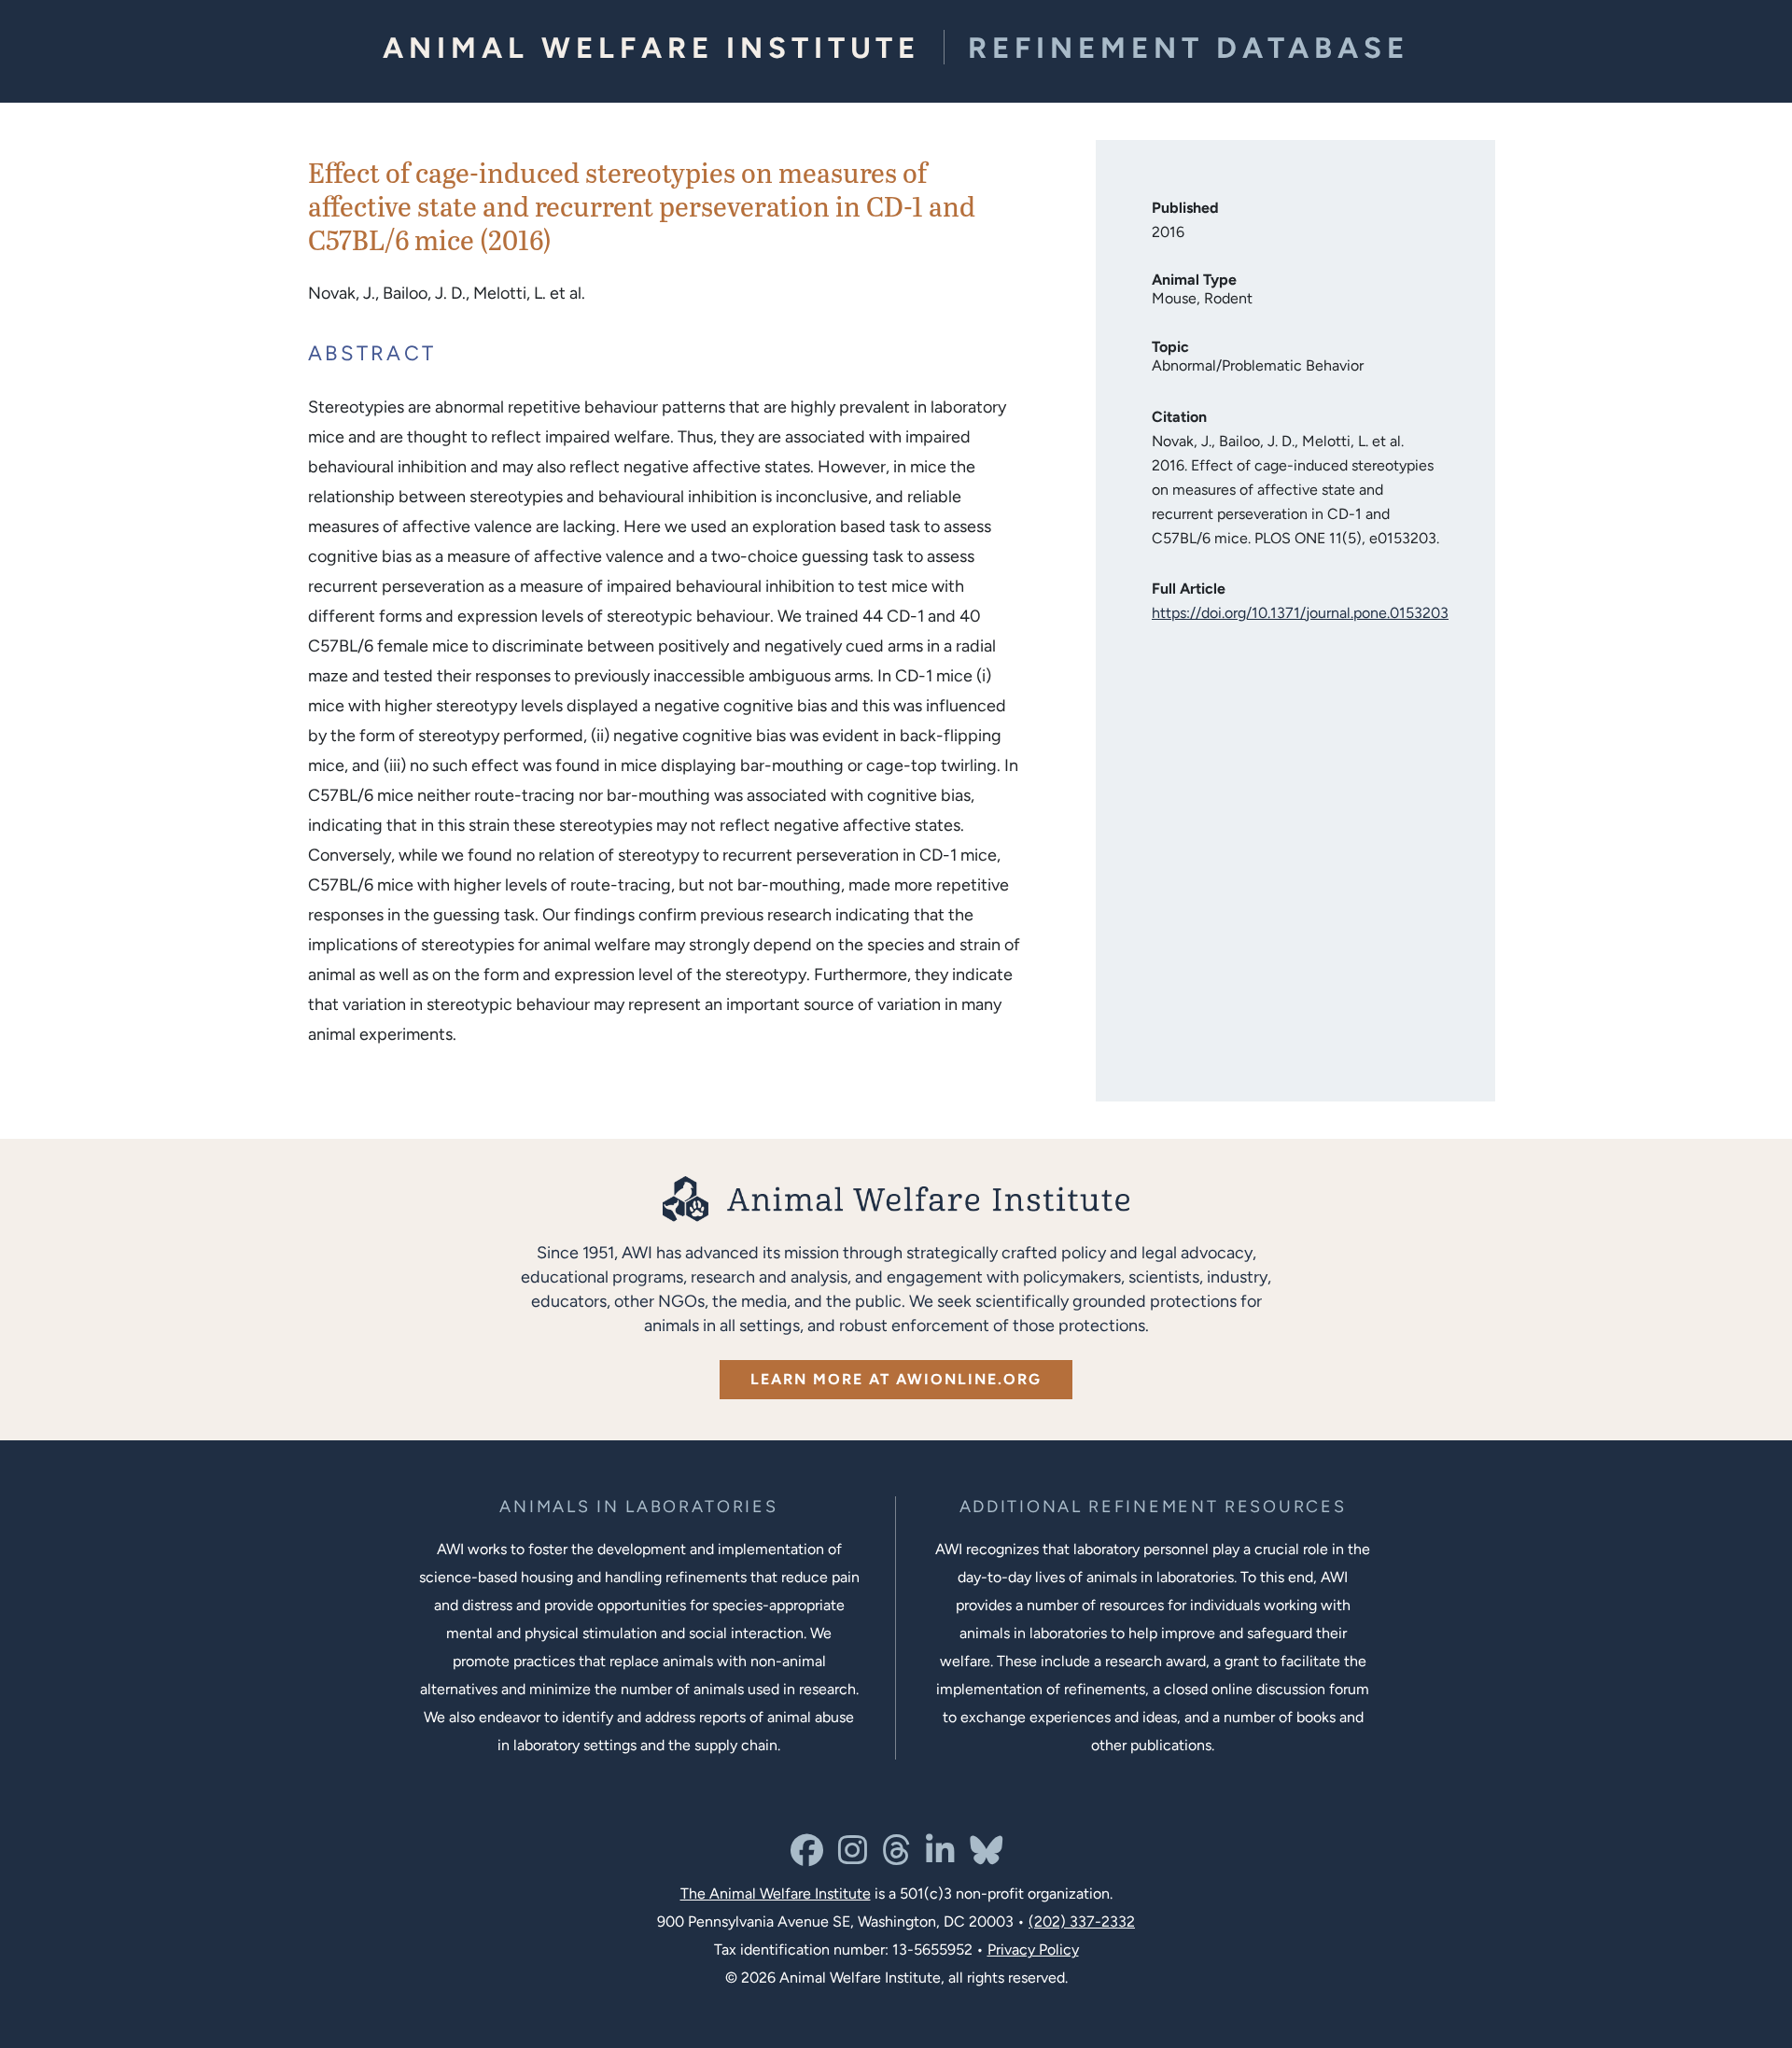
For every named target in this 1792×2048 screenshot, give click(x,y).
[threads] (896, 1857)
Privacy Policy (1033, 1950)
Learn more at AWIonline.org (896, 1379)
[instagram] (853, 1857)
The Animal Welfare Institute (776, 1894)
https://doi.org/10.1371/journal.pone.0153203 (1300, 613)
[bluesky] (986, 1857)
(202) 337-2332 (1082, 1922)
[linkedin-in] (940, 1857)
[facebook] (807, 1857)
